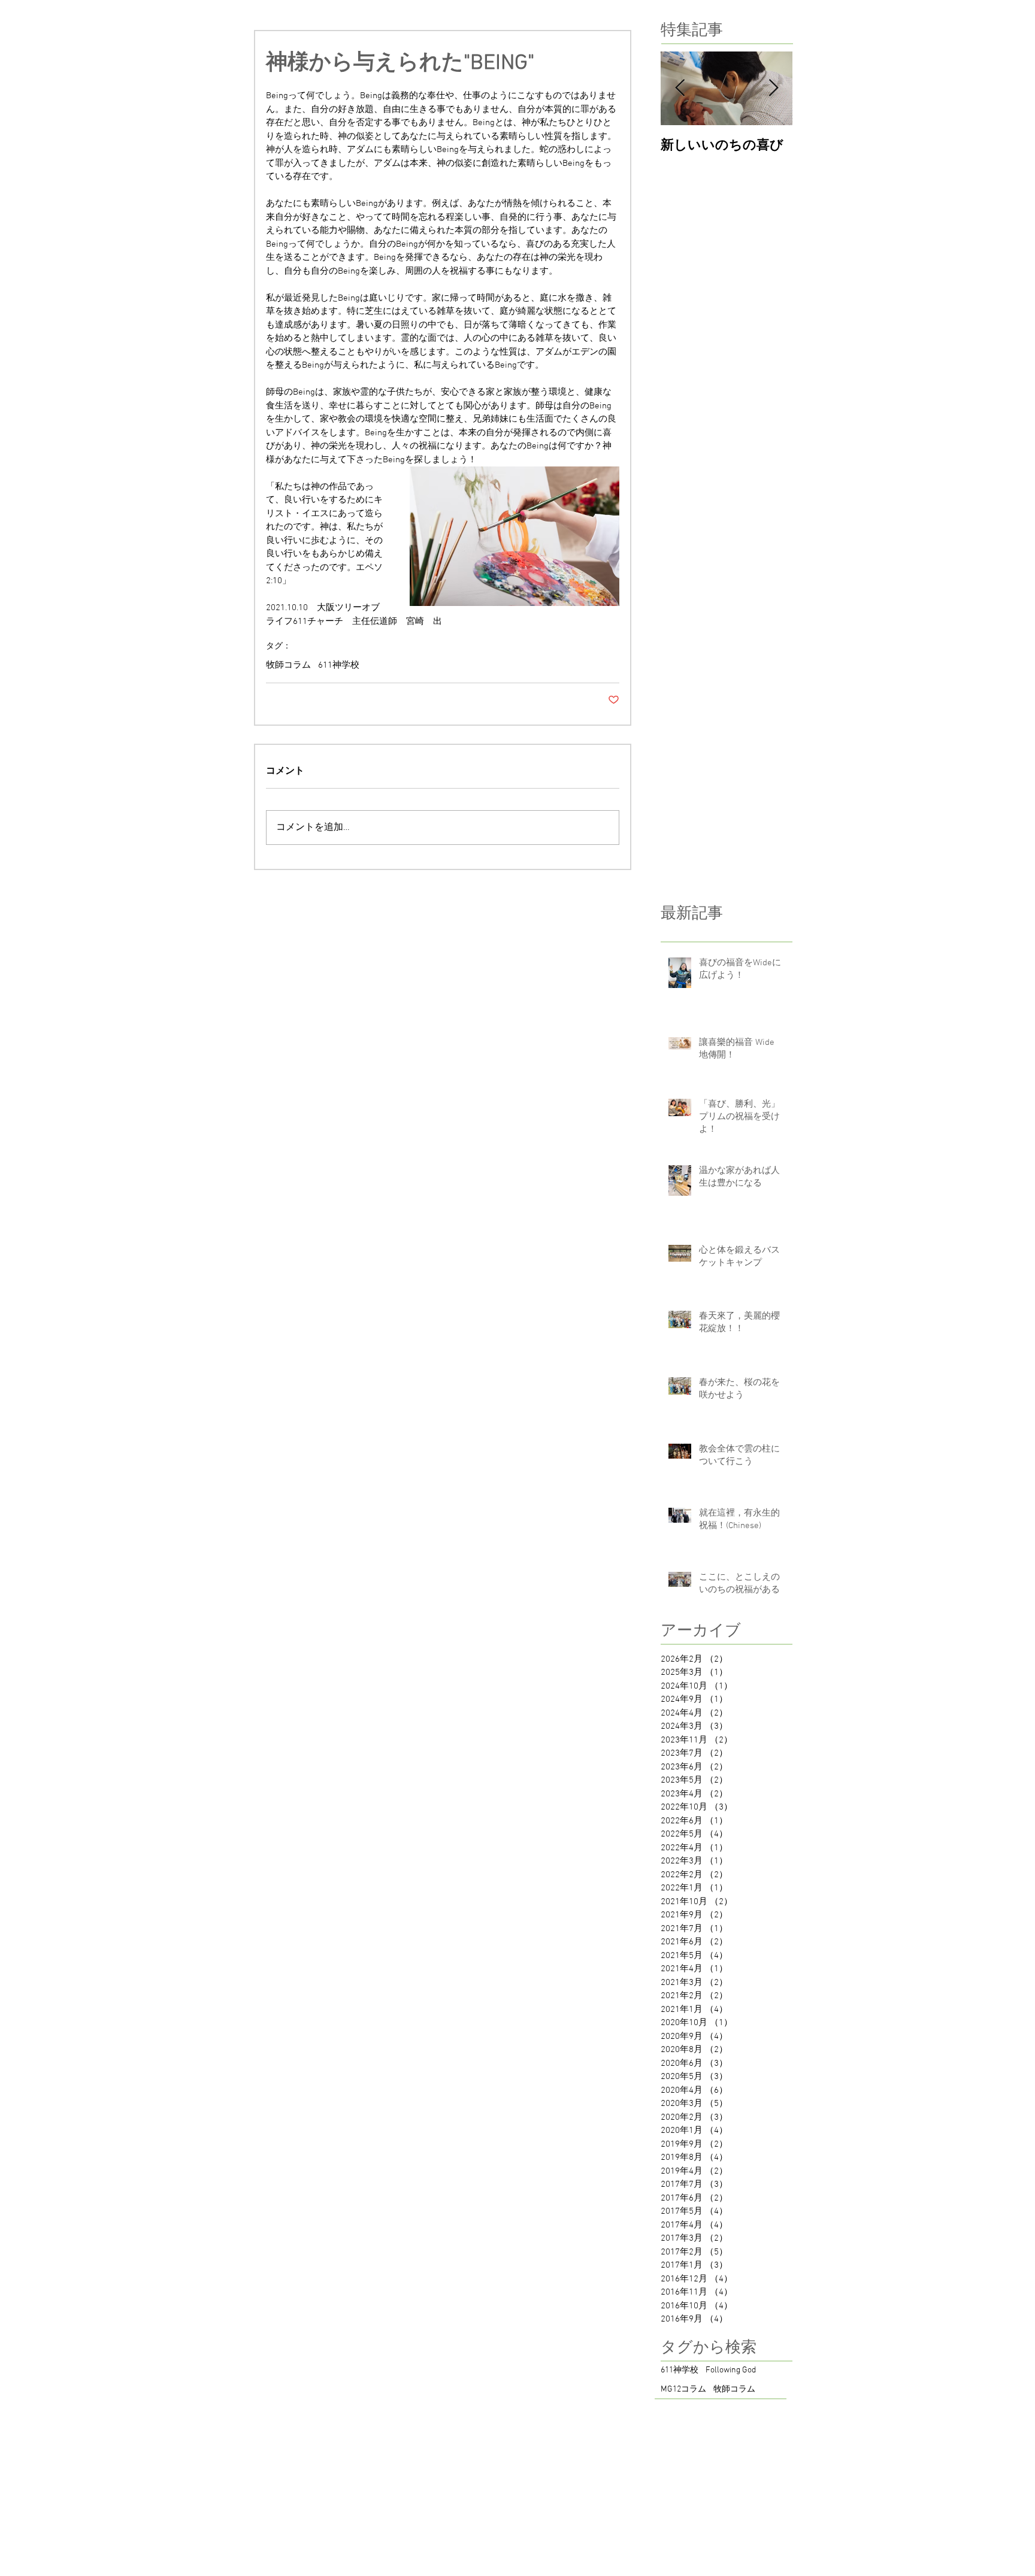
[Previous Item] (680, 89)
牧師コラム (288, 665)
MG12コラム (683, 2389)
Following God (731, 2370)
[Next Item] (773, 89)
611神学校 (339, 665)
